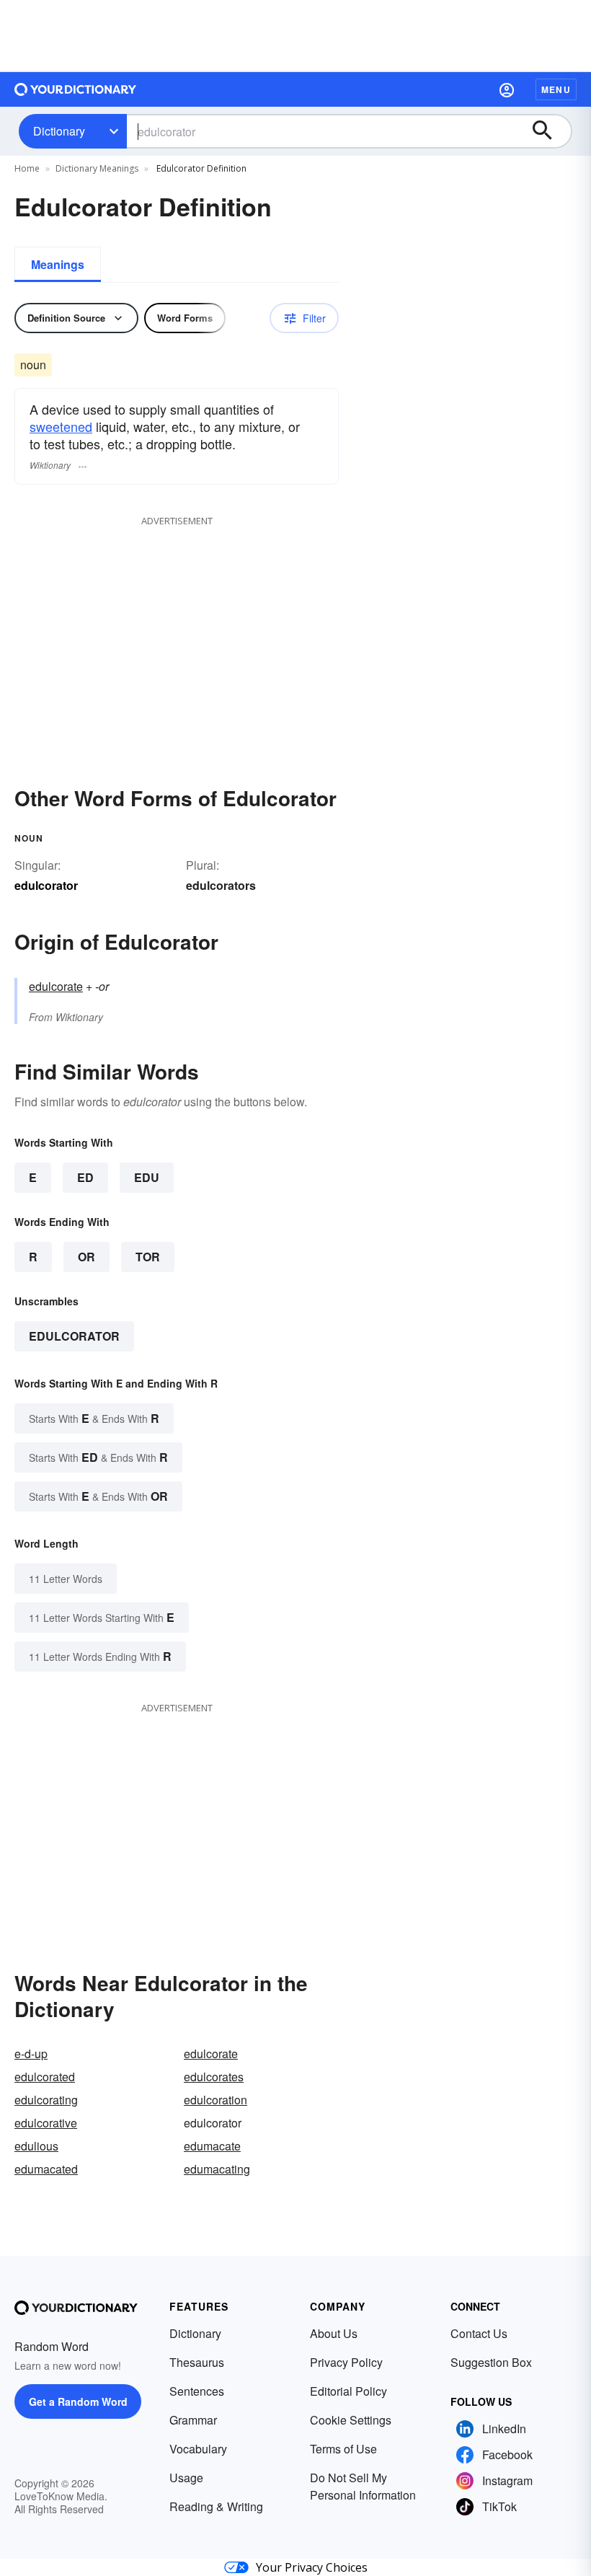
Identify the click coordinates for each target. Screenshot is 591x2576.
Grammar (193, 2420)
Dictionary (59, 131)
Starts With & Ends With (94, 1418)
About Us (334, 2333)
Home (27, 168)
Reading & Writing (216, 2506)
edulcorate (56, 986)
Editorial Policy (348, 2391)
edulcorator (74, 1336)
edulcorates (214, 2077)
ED (85, 1177)
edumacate (212, 2146)
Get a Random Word (78, 2401)
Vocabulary (198, 2449)
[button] (507, 89)
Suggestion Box (491, 2362)
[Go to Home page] (76, 89)
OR (86, 1257)
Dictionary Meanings (97, 168)
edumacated (46, 2169)
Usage (186, 2478)
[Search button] (549, 131)
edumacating (217, 2169)
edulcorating (46, 2100)
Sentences (197, 2391)
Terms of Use (343, 2449)
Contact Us (479, 2333)
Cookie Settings (351, 2420)
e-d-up (31, 2054)
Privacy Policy (346, 2362)
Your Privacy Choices (312, 2567)
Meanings (58, 264)
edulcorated (45, 2077)
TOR (148, 1257)
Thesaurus (197, 2362)
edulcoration (215, 2100)
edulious (36, 2146)
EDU (147, 1177)
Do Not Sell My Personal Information (363, 2486)
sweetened (61, 426)
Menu (556, 89)
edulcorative (46, 2123)
